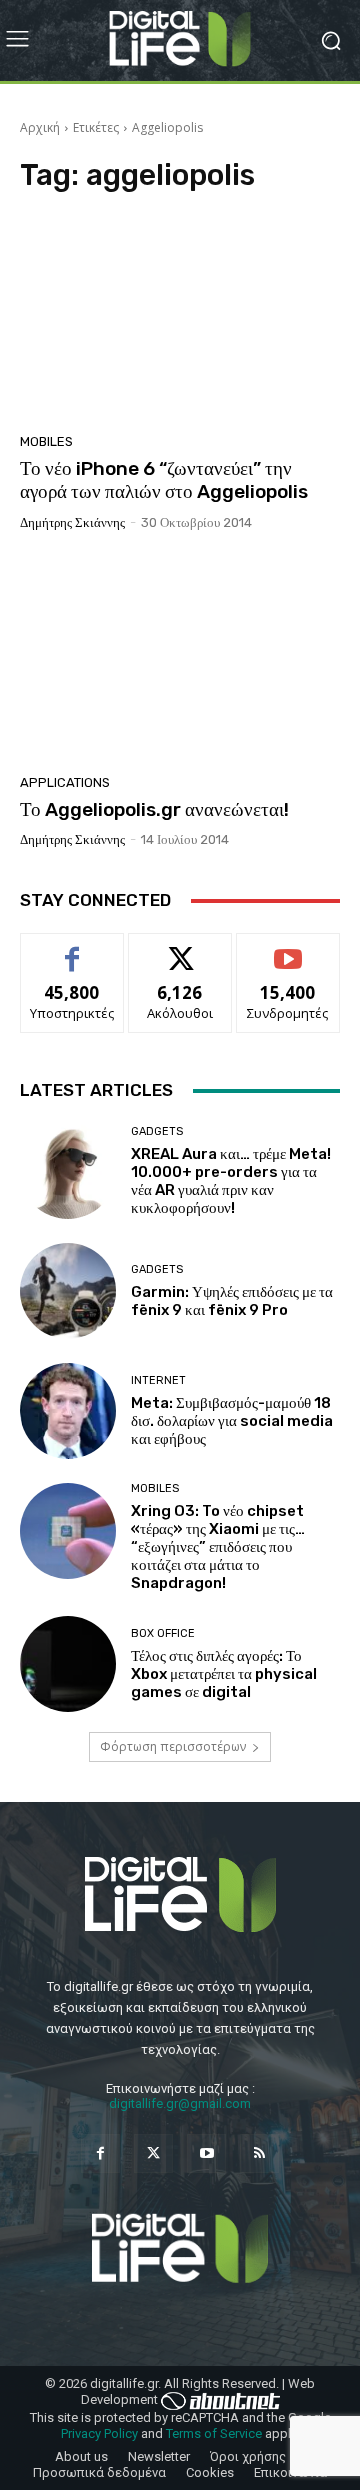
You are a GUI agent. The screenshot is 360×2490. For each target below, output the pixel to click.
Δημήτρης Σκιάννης (72, 522)
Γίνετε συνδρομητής (288, 956)
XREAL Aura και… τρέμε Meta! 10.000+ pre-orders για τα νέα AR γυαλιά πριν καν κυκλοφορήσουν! (231, 1181)
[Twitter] (153, 2153)
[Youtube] (206, 2153)
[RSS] (259, 2153)
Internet (158, 1380)
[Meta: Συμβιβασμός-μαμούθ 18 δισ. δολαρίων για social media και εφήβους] (68, 1411)
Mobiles (46, 441)
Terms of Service (214, 2433)
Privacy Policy (99, 2433)
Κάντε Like (72, 948)
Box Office (163, 1633)
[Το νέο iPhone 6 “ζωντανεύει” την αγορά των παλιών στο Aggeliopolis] (180, 319)
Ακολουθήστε (180, 948)
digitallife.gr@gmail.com (180, 2103)
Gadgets (157, 1131)
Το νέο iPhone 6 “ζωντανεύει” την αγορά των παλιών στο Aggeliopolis (164, 480)
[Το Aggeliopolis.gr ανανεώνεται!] (180, 660)
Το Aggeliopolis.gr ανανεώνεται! (154, 809)
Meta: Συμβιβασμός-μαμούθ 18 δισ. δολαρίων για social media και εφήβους (232, 1421)
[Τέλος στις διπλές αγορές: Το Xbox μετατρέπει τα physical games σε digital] (68, 1664)
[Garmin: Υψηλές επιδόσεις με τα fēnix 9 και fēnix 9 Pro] (68, 1291)
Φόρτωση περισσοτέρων (173, 1746)
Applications (65, 782)
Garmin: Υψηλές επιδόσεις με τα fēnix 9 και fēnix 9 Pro (232, 1301)
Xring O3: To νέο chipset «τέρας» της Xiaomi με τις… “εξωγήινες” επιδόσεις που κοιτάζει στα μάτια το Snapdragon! (218, 1547)
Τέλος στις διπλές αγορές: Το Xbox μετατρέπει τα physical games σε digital (224, 1674)
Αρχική (40, 127)
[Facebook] (100, 2153)
